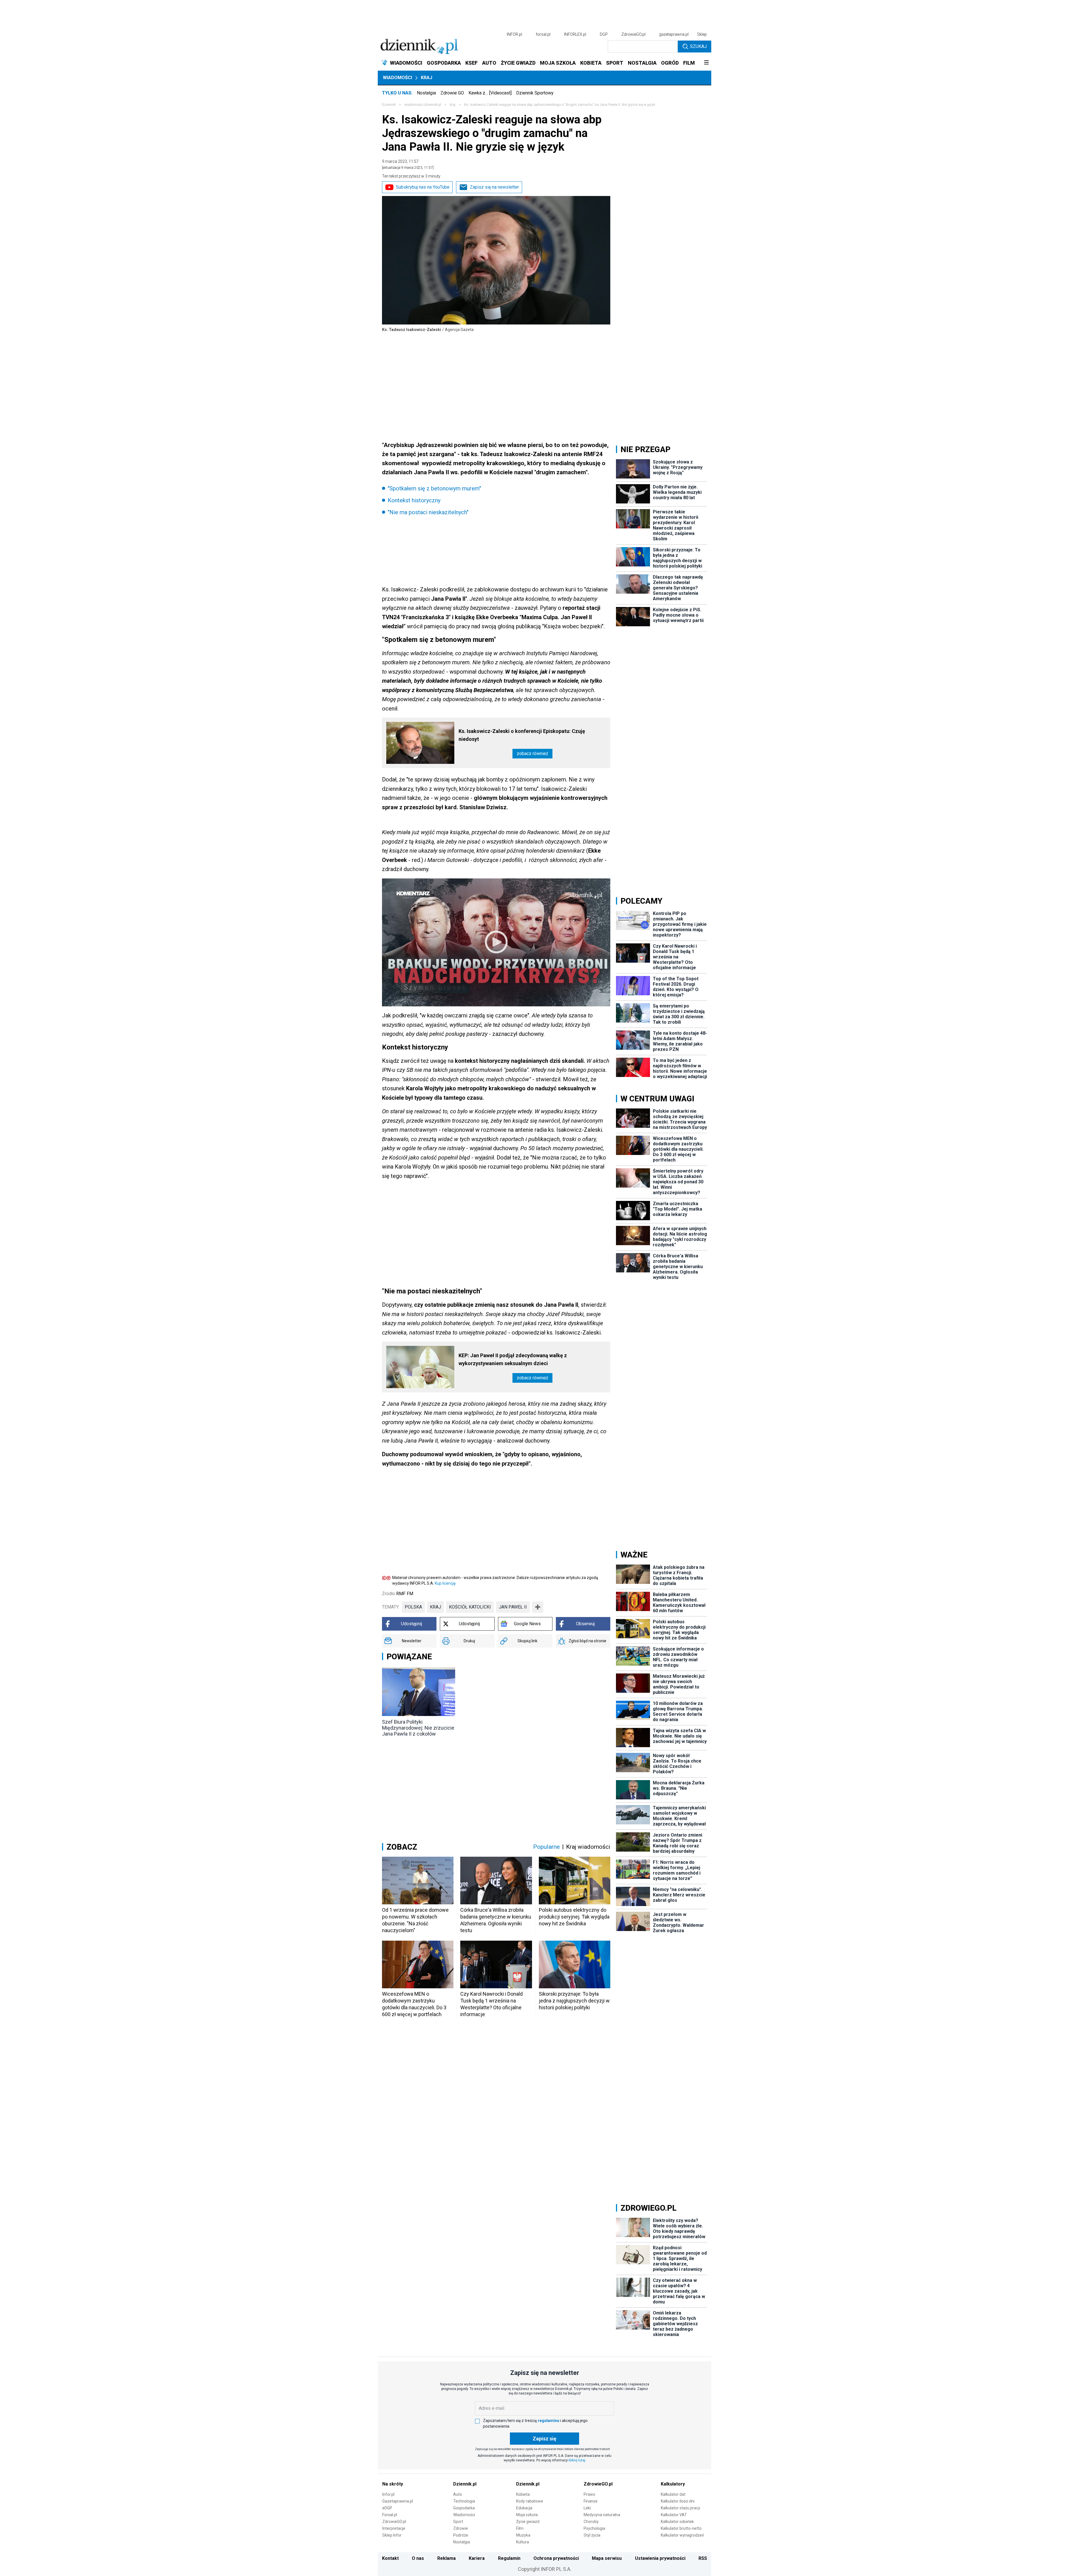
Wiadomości (397, 78)
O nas (418, 2558)
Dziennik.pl (465, 2484)
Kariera (477, 2558)
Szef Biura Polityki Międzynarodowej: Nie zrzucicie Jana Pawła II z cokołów (418, 1728)
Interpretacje (394, 2528)
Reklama (447, 2558)
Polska (413, 1607)
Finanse (591, 2501)
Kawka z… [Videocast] (490, 93)
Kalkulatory (673, 2484)
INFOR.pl (514, 34)
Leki (587, 2508)
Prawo (589, 2494)
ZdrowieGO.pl (633, 34)
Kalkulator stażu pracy (680, 2508)
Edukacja (524, 2508)
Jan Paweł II (513, 1607)
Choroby (591, 2522)
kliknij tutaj (577, 2460)
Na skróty (393, 2484)
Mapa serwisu (607, 2558)
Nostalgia (426, 93)
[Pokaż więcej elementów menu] (706, 63)
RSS (703, 2558)
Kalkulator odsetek (677, 2522)
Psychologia (594, 2528)
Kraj (427, 78)
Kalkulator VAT (674, 2515)
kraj (453, 105)
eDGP (387, 2508)
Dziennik (389, 105)
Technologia (464, 2501)
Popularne (546, 1847)
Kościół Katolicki (470, 1607)
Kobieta (523, 2494)
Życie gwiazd (528, 2522)
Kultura (523, 2542)
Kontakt (390, 2558)
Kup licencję (445, 1583)
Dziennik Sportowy (535, 93)
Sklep (702, 34)
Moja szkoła (527, 2515)
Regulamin (509, 2558)
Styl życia (592, 2535)
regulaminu (548, 2421)
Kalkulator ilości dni (678, 2501)
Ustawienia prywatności (660, 2558)
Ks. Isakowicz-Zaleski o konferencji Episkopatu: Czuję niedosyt (522, 735)
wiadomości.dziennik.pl (423, 105)
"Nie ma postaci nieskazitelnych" (428, 512)
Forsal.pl (390, 2515)
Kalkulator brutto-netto (681, 2528)
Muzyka (523, 2535)
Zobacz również (532, 753)
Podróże (461, 2535)
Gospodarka (464, 2508)
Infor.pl (388, 2494)
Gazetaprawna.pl (398, 2501)
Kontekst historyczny (414, 500)
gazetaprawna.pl (674, 34)
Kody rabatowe (530, 2501)
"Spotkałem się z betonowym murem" (434, 488)
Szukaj (698, 46)
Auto (458, 2494)
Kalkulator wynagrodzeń (682, 2535)
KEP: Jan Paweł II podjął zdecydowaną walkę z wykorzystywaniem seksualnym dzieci (513, 1359)
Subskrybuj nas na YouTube (423, 187)
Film (520, 2528)
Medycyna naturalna (602, 2515)
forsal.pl (543, 34)
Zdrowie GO (452, 93)
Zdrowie (461, 2528)
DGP (604, 34)
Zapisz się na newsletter (494, 187)
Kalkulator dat (673, 2494)
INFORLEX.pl (575, 34)
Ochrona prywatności (556, 2558)
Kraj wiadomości (588, 1847)
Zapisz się (544, 2439)
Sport (458, 2522)
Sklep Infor (392, 2535)
